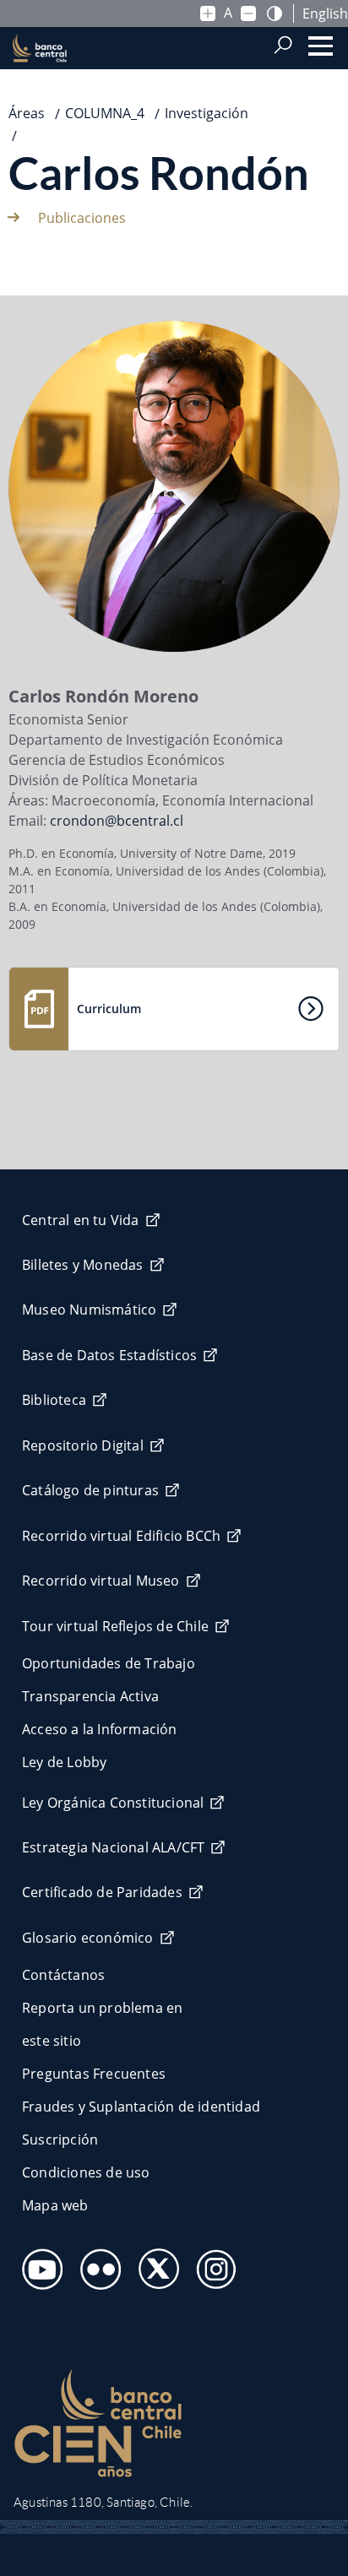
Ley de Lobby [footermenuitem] (64, 1762)
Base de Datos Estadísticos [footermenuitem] (109, 1355)
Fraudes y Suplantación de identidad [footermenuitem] (141, 2107)
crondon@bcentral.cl (117, 821)
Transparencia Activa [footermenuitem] (90, 1696)
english (325, 14)
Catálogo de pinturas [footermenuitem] (90, 1490)
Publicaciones (82, 218)
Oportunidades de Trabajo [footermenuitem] (109, 1663)
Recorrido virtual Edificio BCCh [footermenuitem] (121, 1536)
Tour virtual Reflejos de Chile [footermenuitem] (115, 1626)
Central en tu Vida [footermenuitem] (81, 1220)
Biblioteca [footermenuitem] (54, 1400)
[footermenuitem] (38, 2264)
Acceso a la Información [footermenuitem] (100, 1729)
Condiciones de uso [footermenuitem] (86, 2172)
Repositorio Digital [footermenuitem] (83, 1445)
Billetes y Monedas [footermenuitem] (83, 1265)
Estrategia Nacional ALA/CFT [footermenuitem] (113, 1847)
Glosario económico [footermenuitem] (88, 1938)
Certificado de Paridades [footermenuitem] (102, 1892)
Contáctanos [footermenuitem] (63, 1975)
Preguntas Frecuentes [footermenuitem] (94, 2074)
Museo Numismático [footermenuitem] (89, 1310)
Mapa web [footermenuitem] (55, 2205)
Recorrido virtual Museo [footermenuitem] (101, 1581)
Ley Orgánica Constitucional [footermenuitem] (113, 1803)
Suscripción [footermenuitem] (60, 2139)
